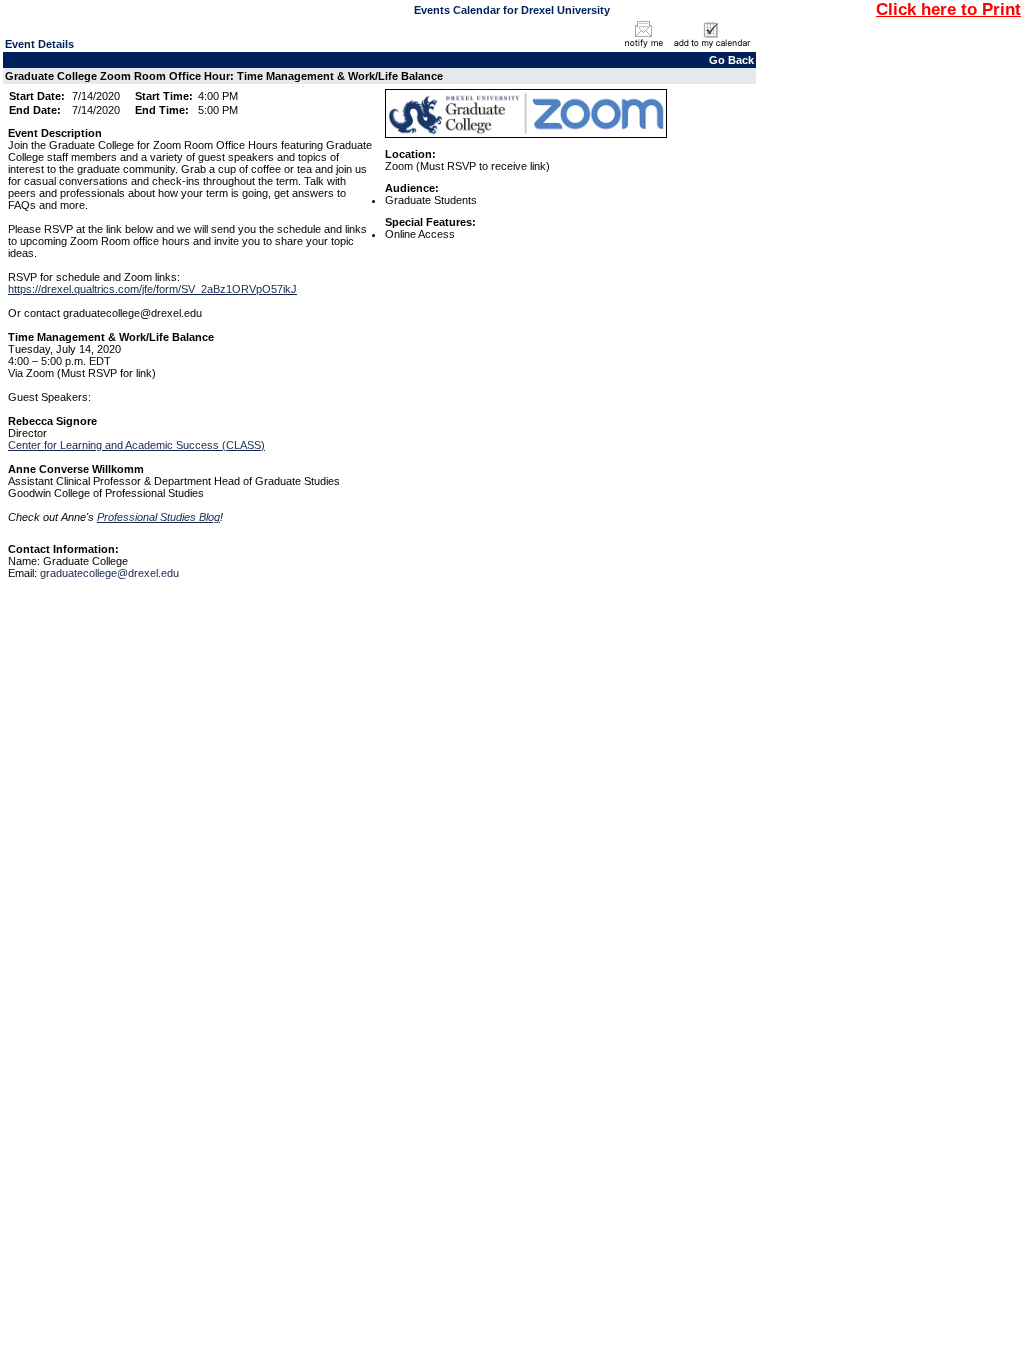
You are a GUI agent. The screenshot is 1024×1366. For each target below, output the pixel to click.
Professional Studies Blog (158, 517)
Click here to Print (948, 9)
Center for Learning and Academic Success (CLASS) (136, 445)
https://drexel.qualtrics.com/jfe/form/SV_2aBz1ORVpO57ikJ (152, 289)
